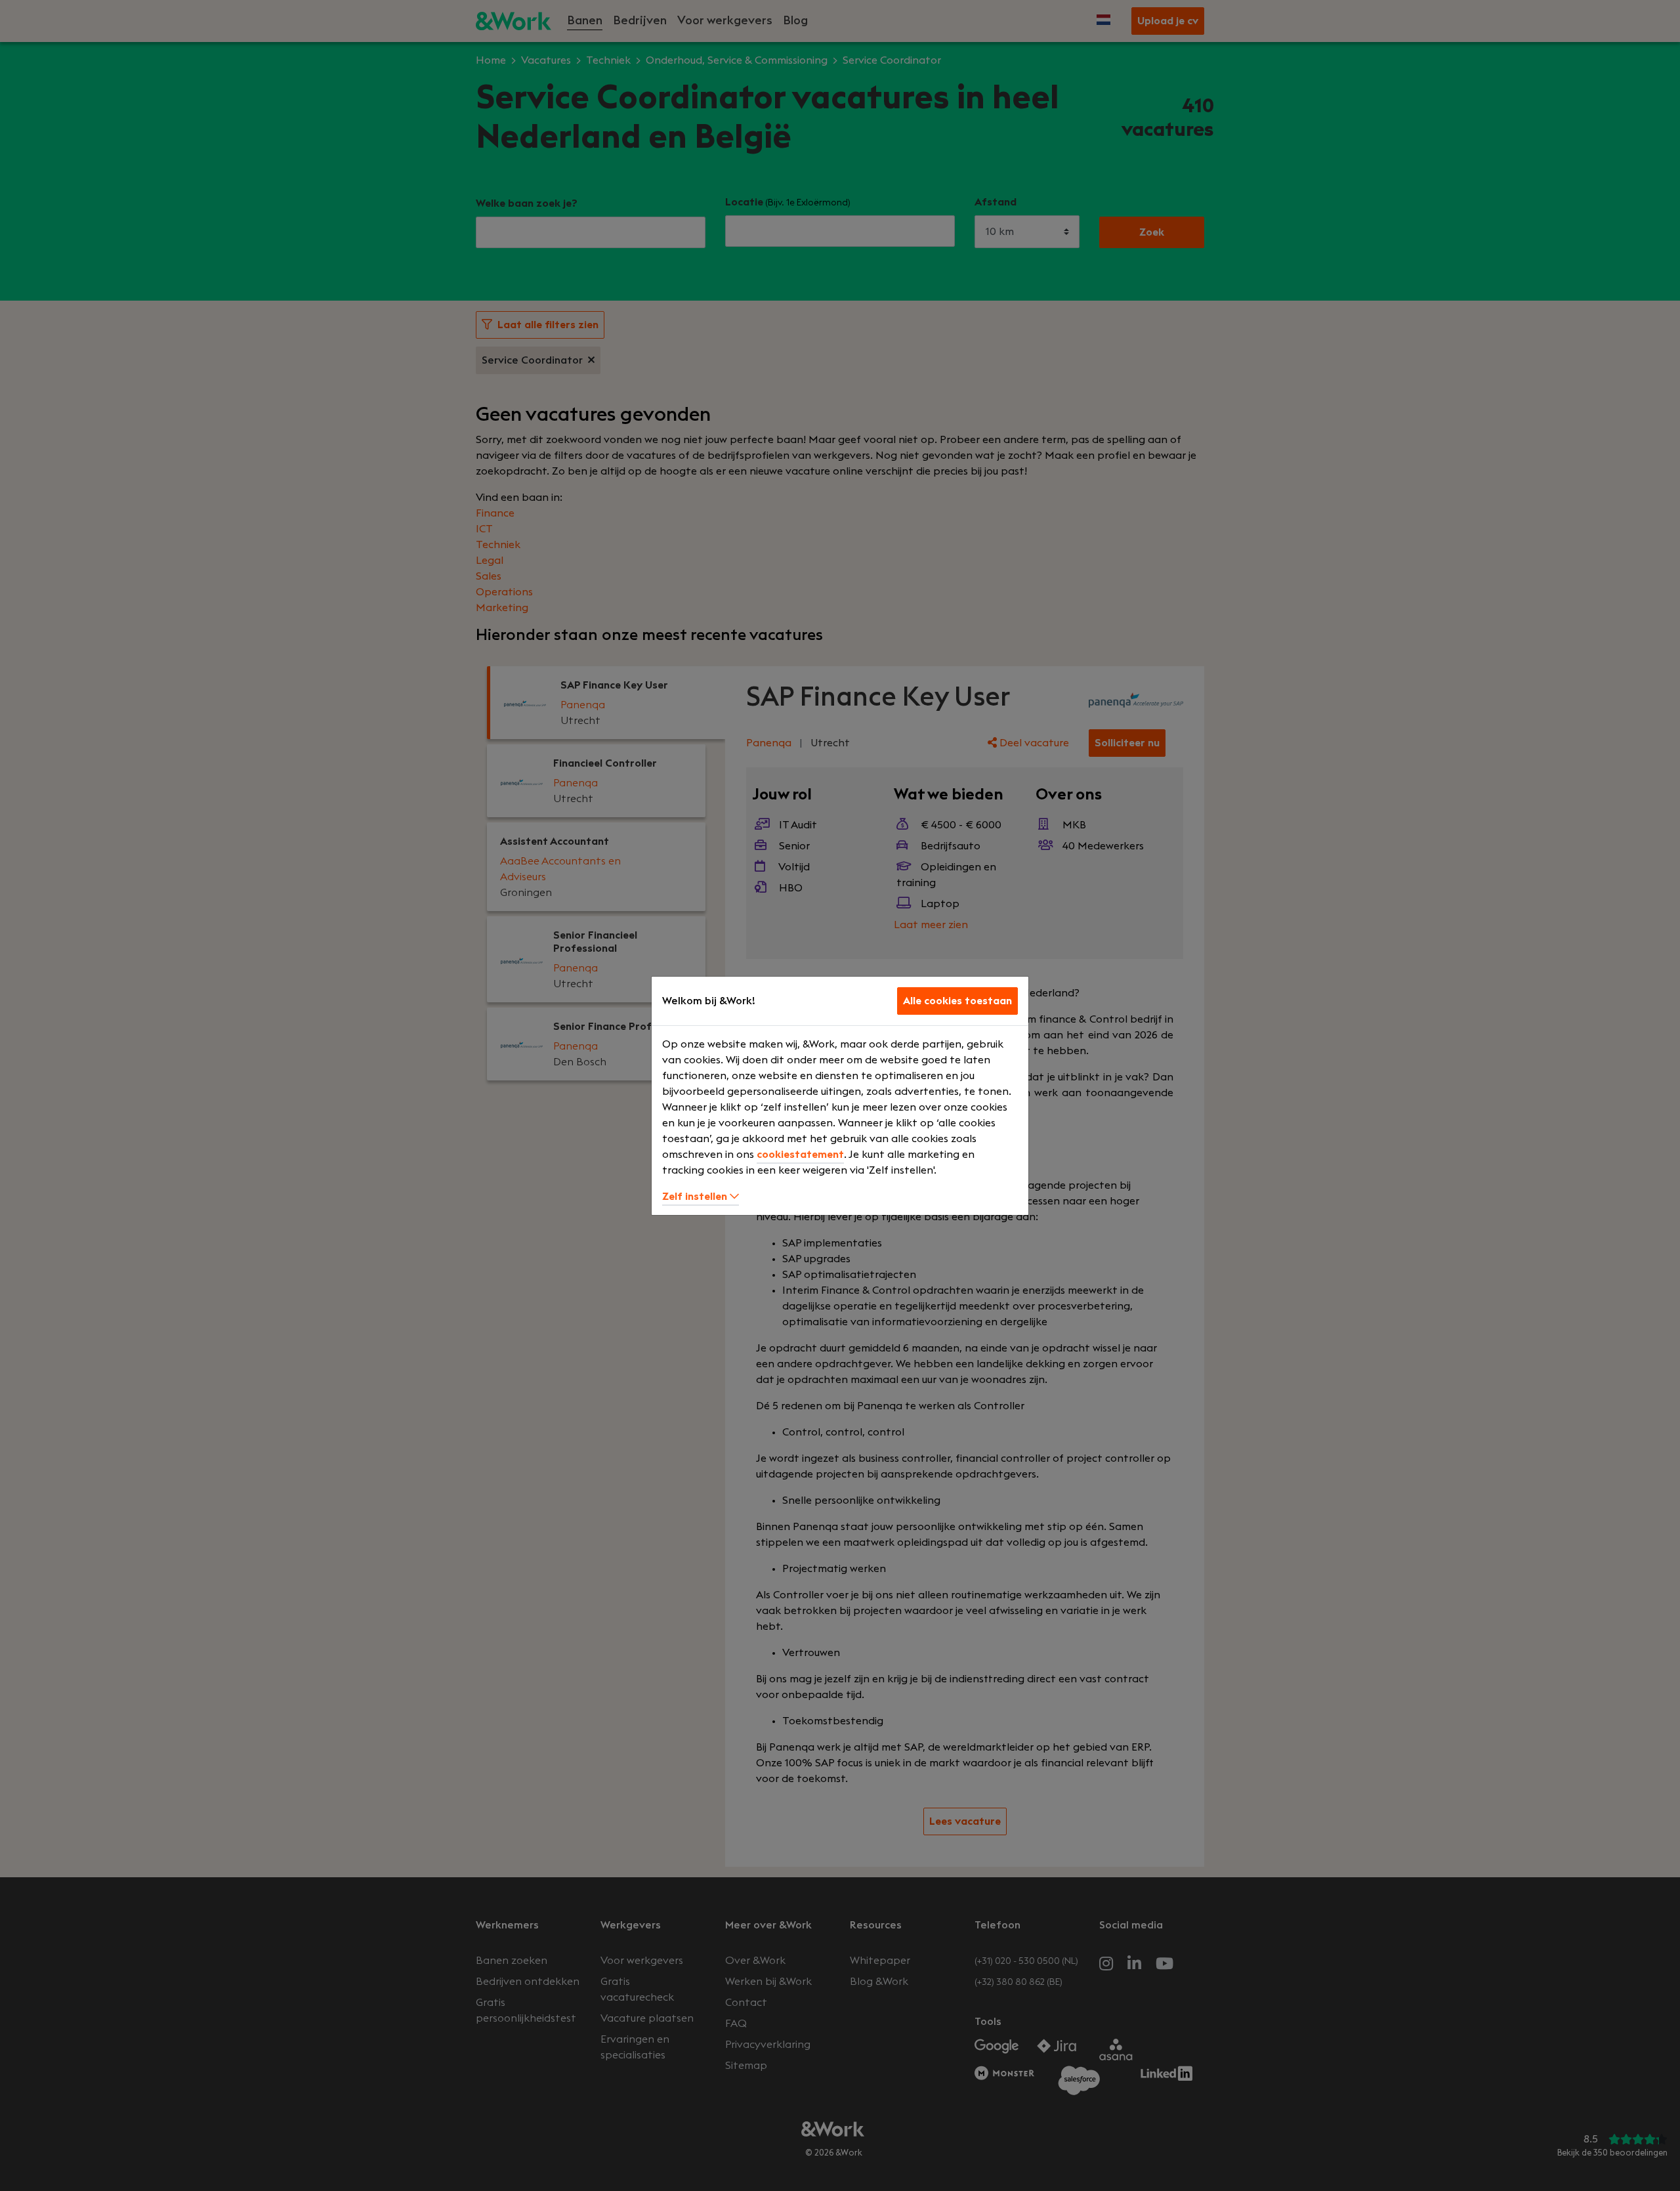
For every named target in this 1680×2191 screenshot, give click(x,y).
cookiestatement (800, 1155)
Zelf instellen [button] (696, 1197)
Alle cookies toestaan (957, 1001)
